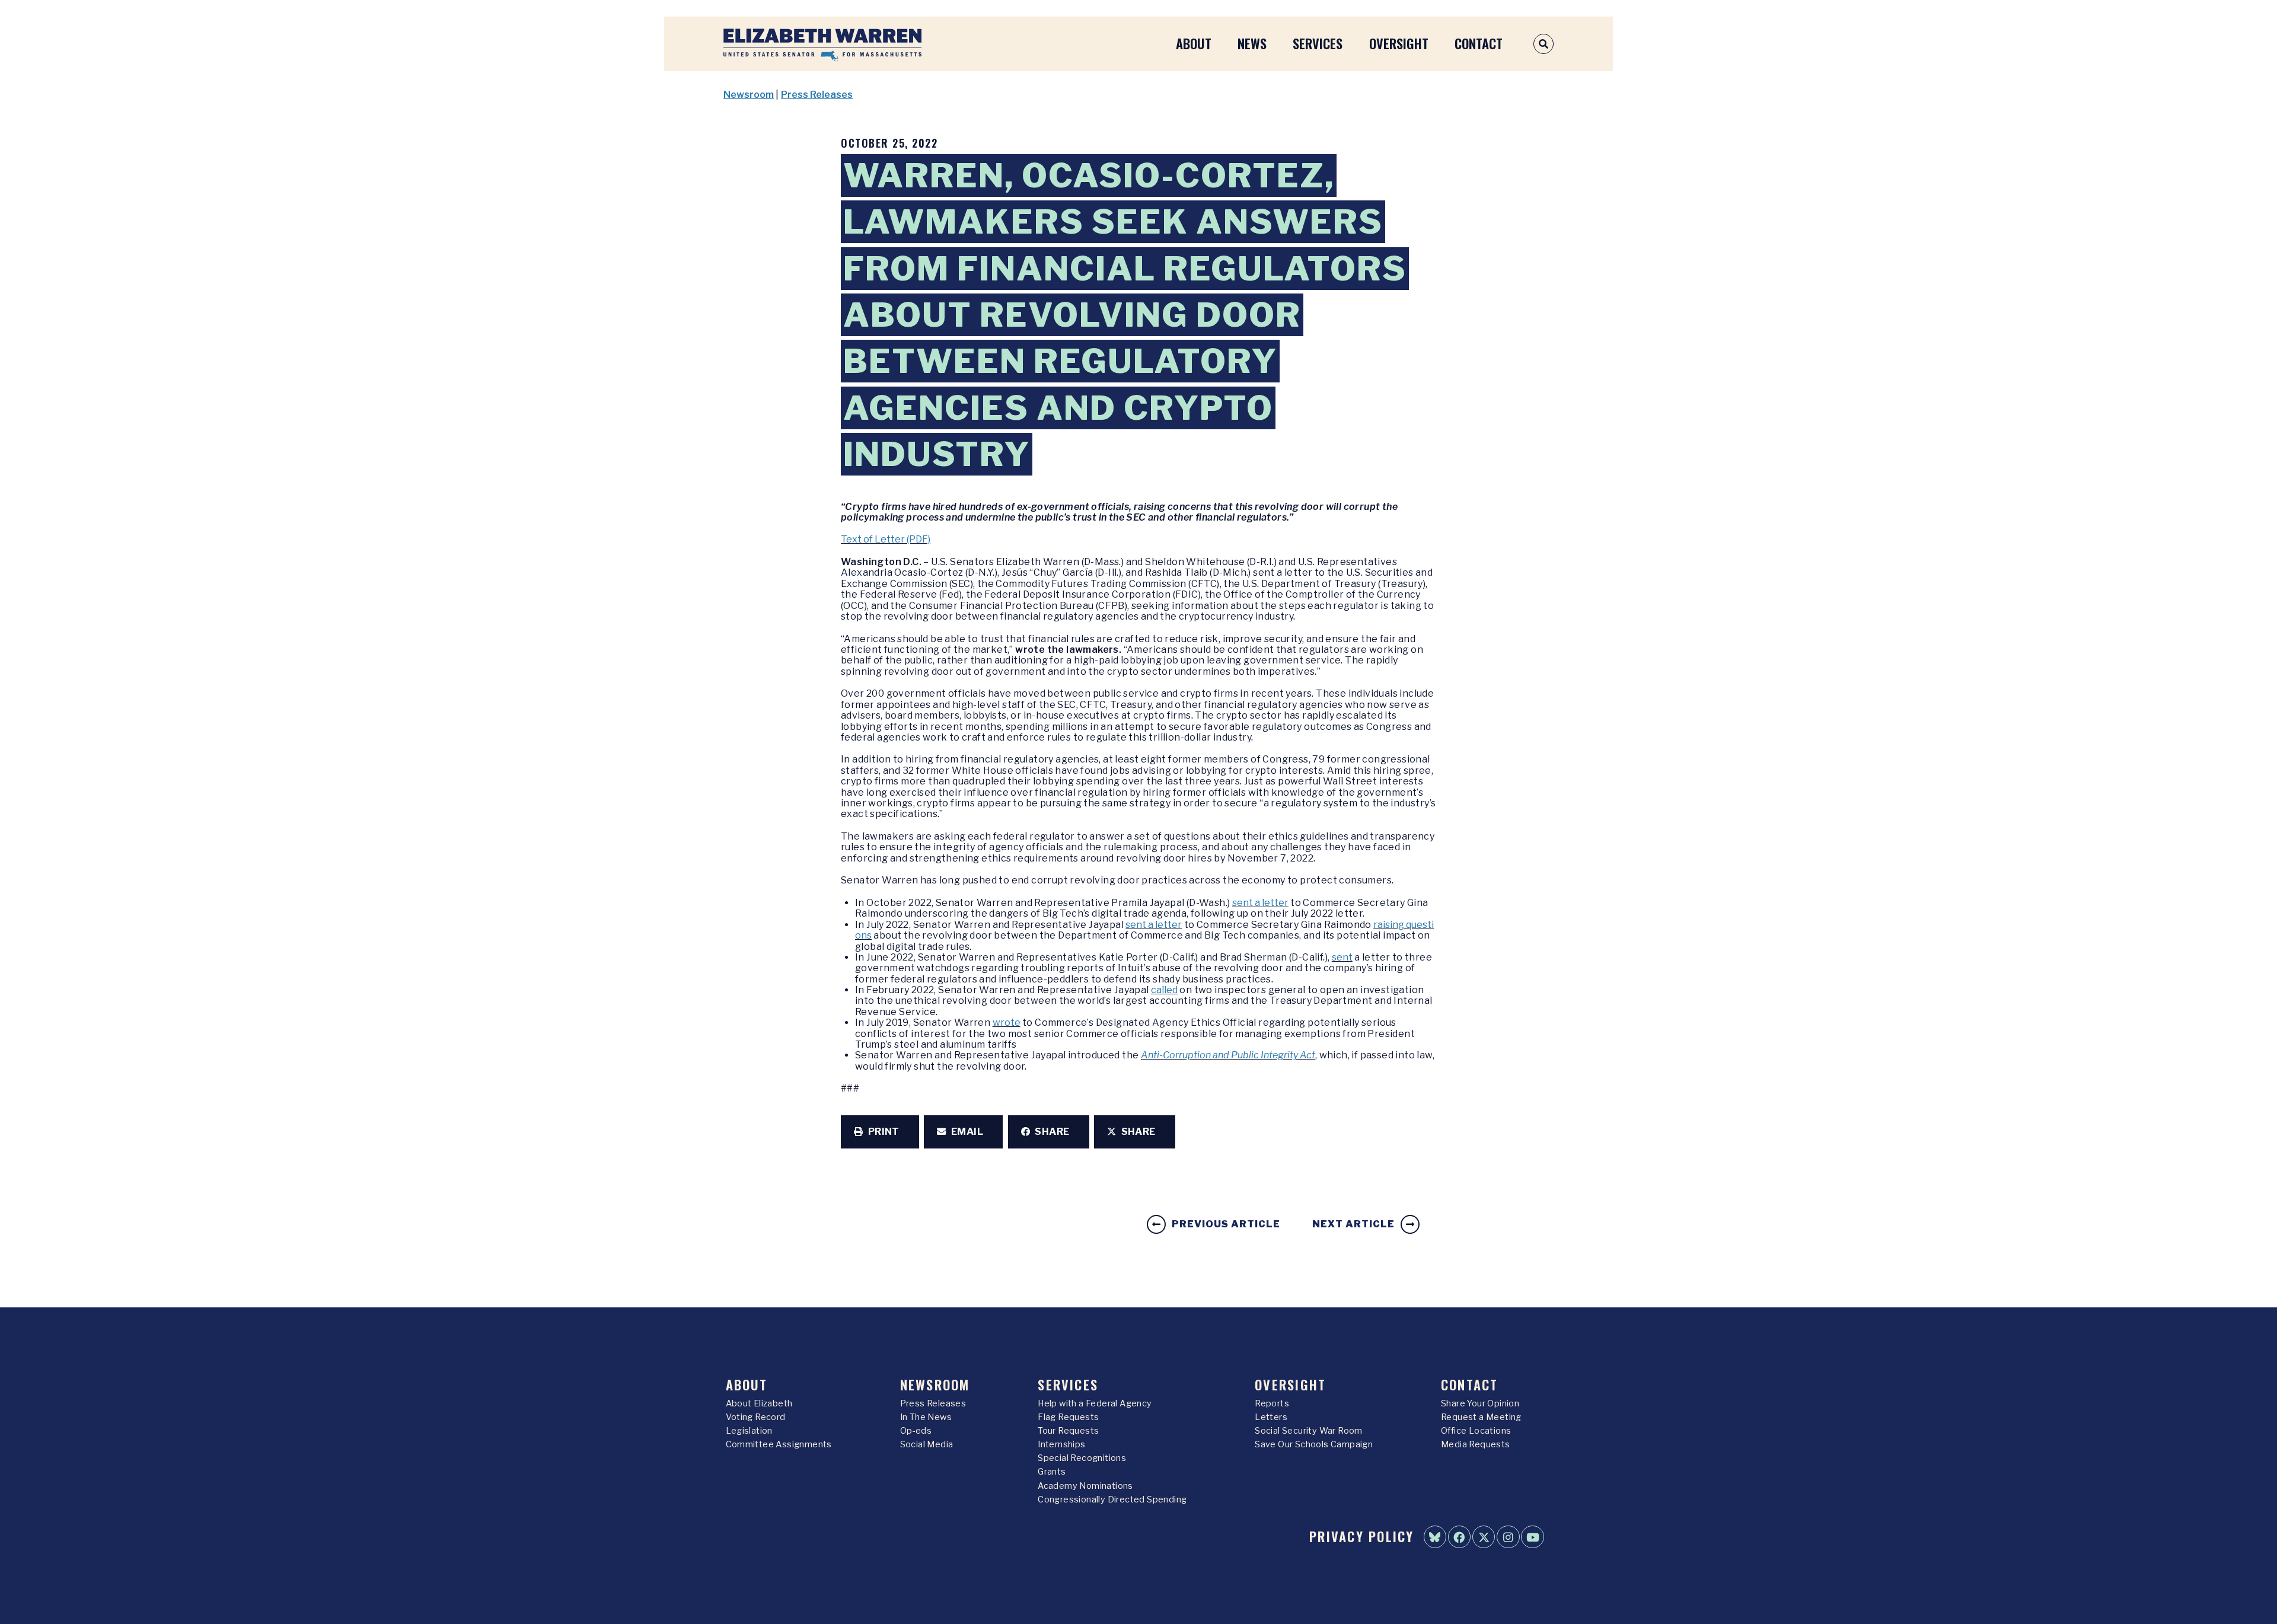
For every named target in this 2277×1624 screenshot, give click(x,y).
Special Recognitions (1082, 1458)
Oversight (1399, 43)
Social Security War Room (1309, 1431)
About (1194, 43)
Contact (1479, 43)
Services (1318, 43)
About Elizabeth (759, 1403)
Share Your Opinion (1480, 1403)
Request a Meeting (1481, 1417)
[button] (880, 1132)
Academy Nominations (1085, 1486)
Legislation (749, 1431)
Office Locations (1476, 1431)
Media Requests (1476, 1444)
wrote (1007, 1022)
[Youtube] (1532, 1537)
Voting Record (756, 1417)
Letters (1271, 1417)
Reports (1272, 1403)
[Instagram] (1508, 1537)
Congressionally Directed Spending (1112, 1499)
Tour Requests (1068, 1431)
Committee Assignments (779, 1444)
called (1164, 990)
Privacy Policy (1361, 1536)
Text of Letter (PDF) (886, 539)
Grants (1052, 1472)
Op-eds (916, 1431)
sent (1342, 957)
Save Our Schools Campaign (1314, 1444)
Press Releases (817, 95)
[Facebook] (1459, 1537)
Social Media (927, 1444)
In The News (926, 1417)
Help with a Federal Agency (1095, 1403)
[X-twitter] (1484, 1537)
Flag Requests (1068, 1417)
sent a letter (1260, 903)
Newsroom (749, 95)
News (1252, 43)
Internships (1061, 1444)
